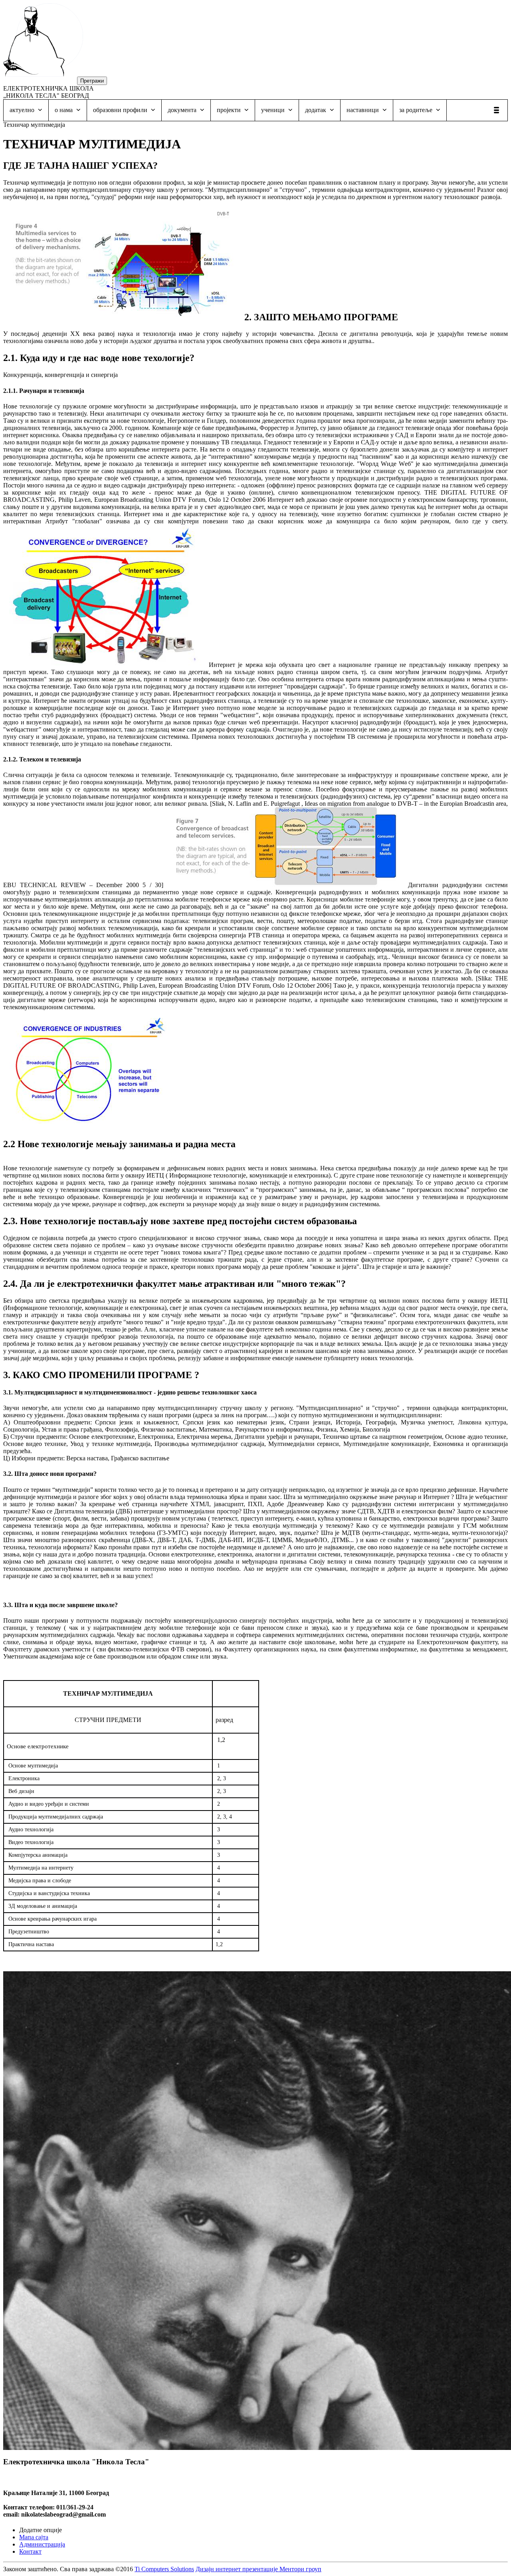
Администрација (42, 2544)
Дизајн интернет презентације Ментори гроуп (258, 2569)
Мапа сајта (34, 2537)
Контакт (30, 2551)
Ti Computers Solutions (164, 2569)
